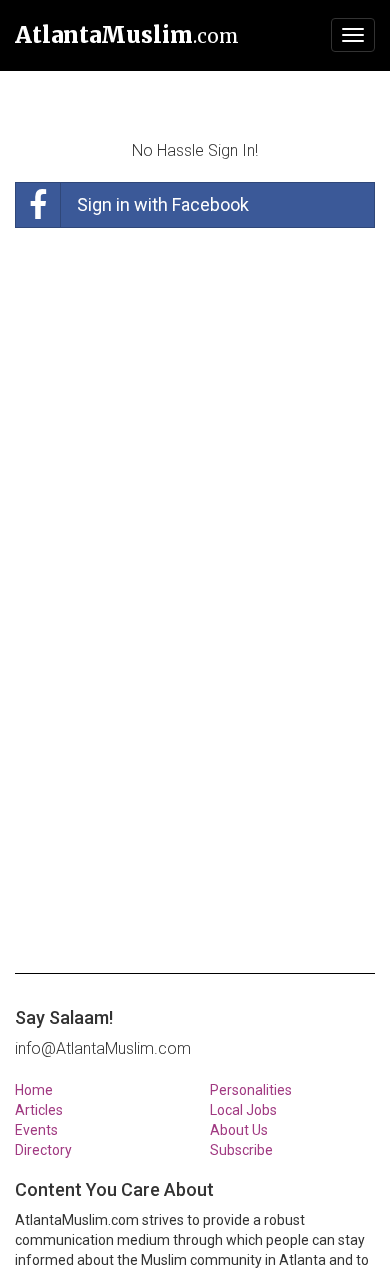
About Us (239, 1130)
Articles (39, 1110)
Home (34, 1090)
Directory (43, 1150)
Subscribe (241, 1150)
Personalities (251, 1090)
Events (36, 1130)
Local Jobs (243, 1110)
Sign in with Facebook (163, 204)
